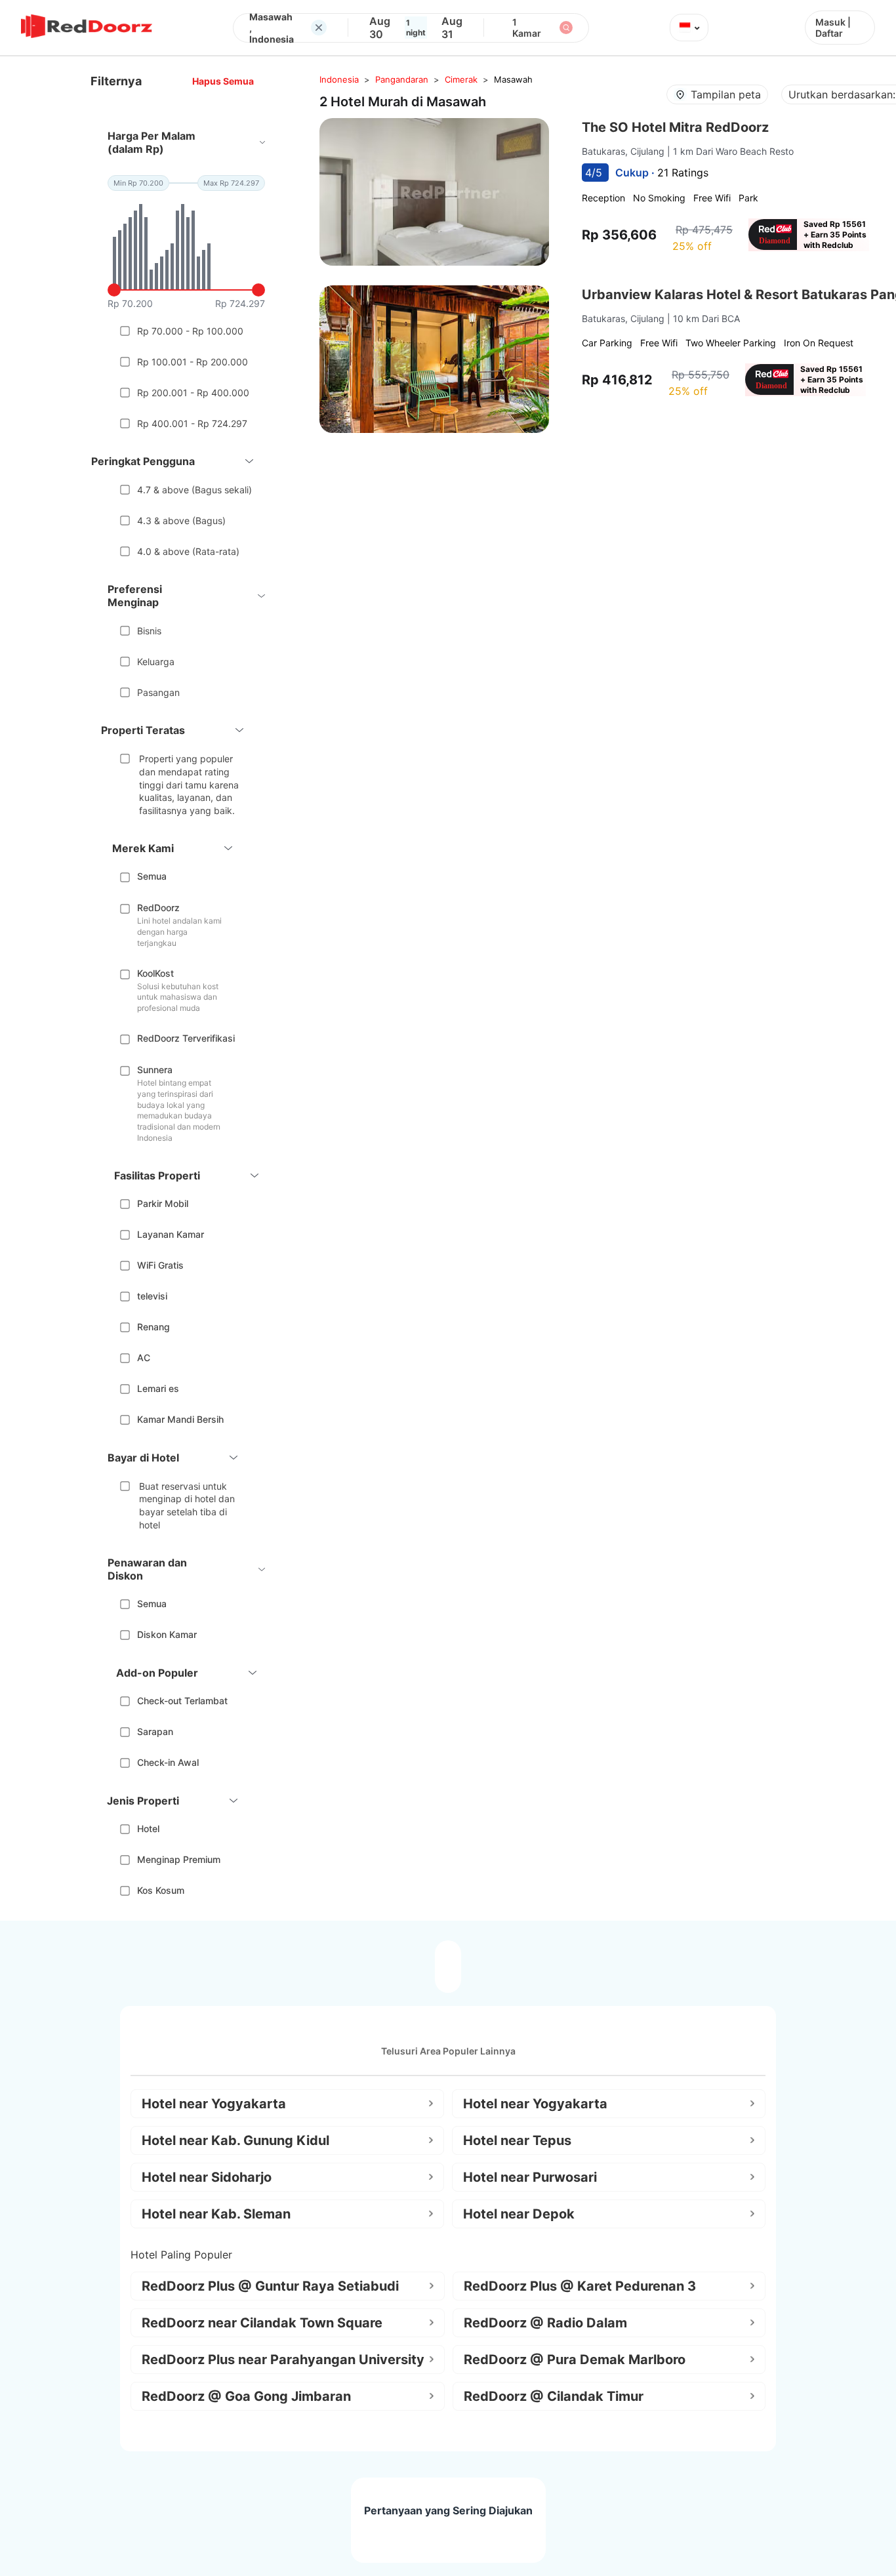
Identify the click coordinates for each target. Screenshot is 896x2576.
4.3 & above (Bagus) (181, 521)
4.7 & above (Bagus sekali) (194, 490)
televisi (152, 1296)
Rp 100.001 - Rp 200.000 (193, 362)
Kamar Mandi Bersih (180, 1419)
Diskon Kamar (167, 1634)
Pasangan (158, 692)
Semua (152, 876)
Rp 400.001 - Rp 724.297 (192, 423)
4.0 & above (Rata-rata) (188, 551)
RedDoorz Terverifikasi (186, 1038)
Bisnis (149, 631)
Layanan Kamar (171, 1234)
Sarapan (155, 1731)
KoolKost (155, 973)
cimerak (461, 79)
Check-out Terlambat (182, 1701)
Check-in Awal (168, 1762)
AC (144, 1358)
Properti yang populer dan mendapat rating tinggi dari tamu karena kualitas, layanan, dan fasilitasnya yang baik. (189, 784)
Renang (153, 1327)
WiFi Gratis (160, 1265)
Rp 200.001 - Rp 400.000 (193, 393)
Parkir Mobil (163, 1203)
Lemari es (158, 1388)
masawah (513, 79)
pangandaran (402, 79)
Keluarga (156, 662)
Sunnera (155, 1070)
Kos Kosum (161, 1890)
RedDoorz (158, 908)
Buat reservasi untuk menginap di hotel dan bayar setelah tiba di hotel (187, 1505)
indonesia (339, 79)
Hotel (148, 1829)
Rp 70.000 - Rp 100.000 (190, 331)
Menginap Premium (179, 1859)
